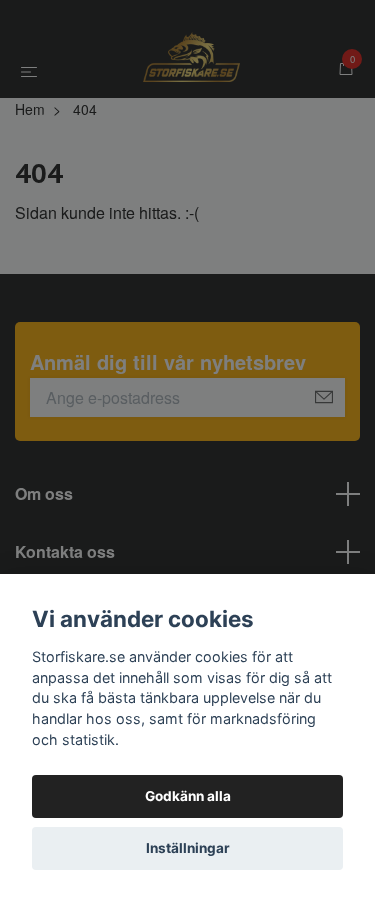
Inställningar (188, 848)
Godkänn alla (188, 796)
